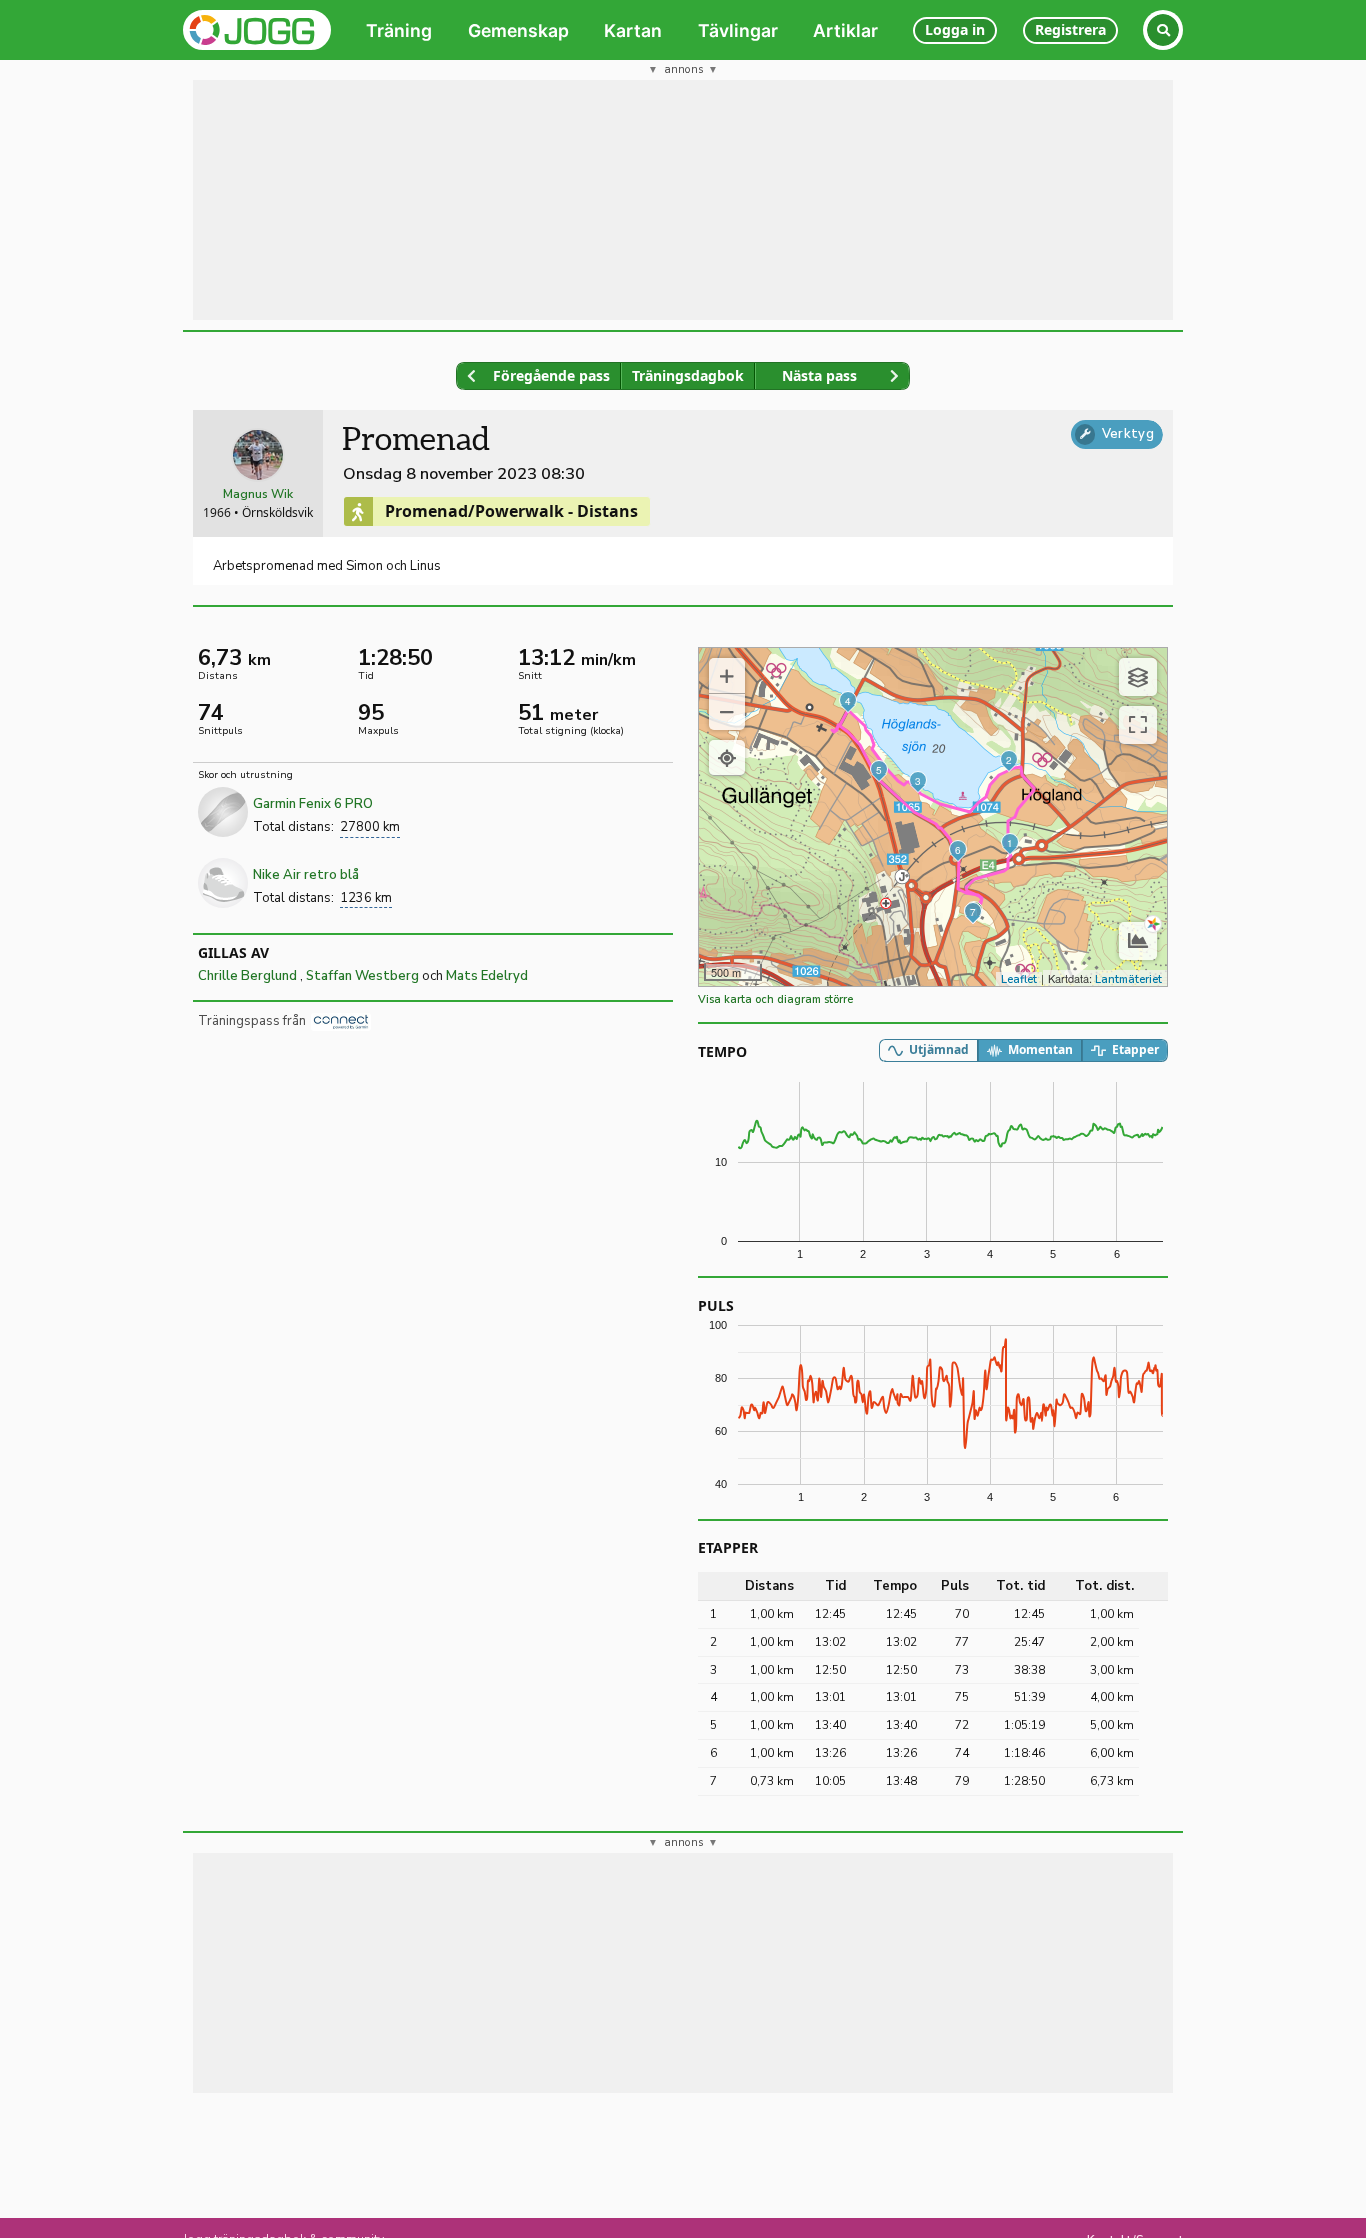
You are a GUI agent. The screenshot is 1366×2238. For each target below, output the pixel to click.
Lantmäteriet (1128, 979)
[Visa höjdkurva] (1138, 941)
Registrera (1070, 29)
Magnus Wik (258, 494)
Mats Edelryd (487, 976)
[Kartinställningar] (1138, 677)
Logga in (955, 29)
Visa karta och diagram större (775, 999)
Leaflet (1019, 979)
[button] (727, 676)
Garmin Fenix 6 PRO (313, 804)
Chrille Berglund (249, 976)
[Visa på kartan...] (727, 758)
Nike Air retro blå (306, 875)
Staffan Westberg (362, 976)
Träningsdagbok (688, 375)
